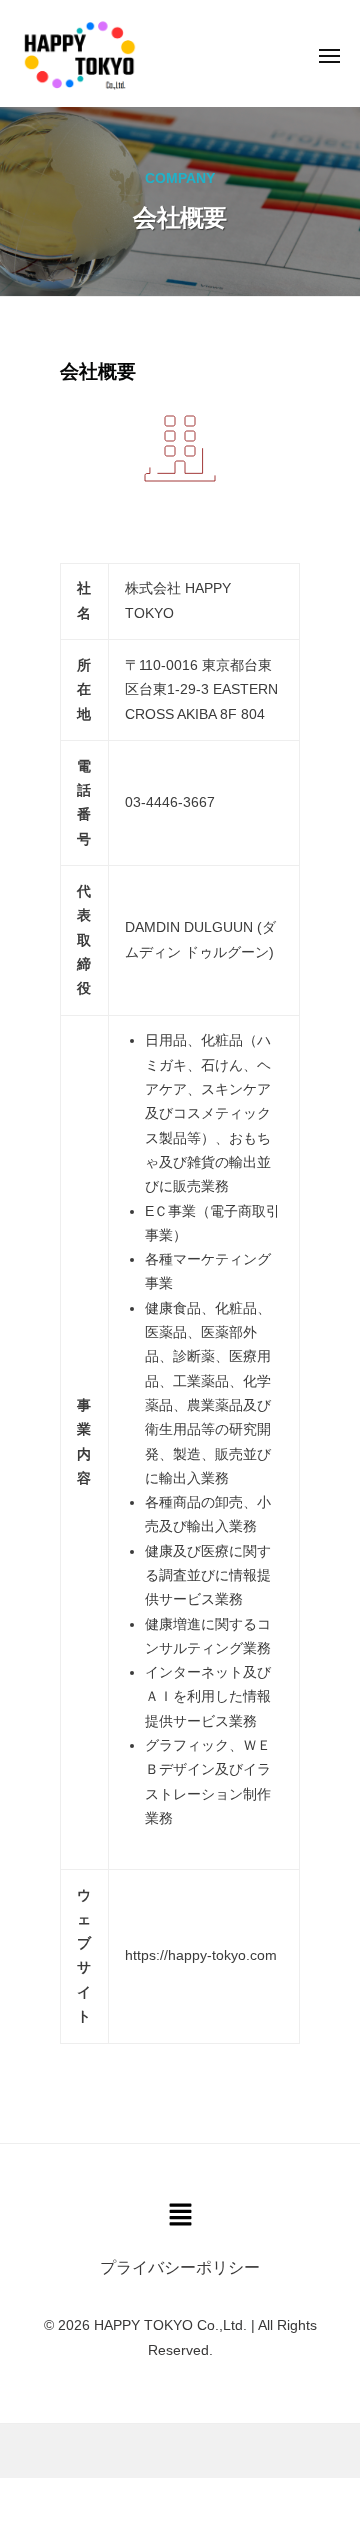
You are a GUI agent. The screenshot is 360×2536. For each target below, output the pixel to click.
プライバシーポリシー (180, 2267)
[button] (180, 2216)
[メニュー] (329, 56)
